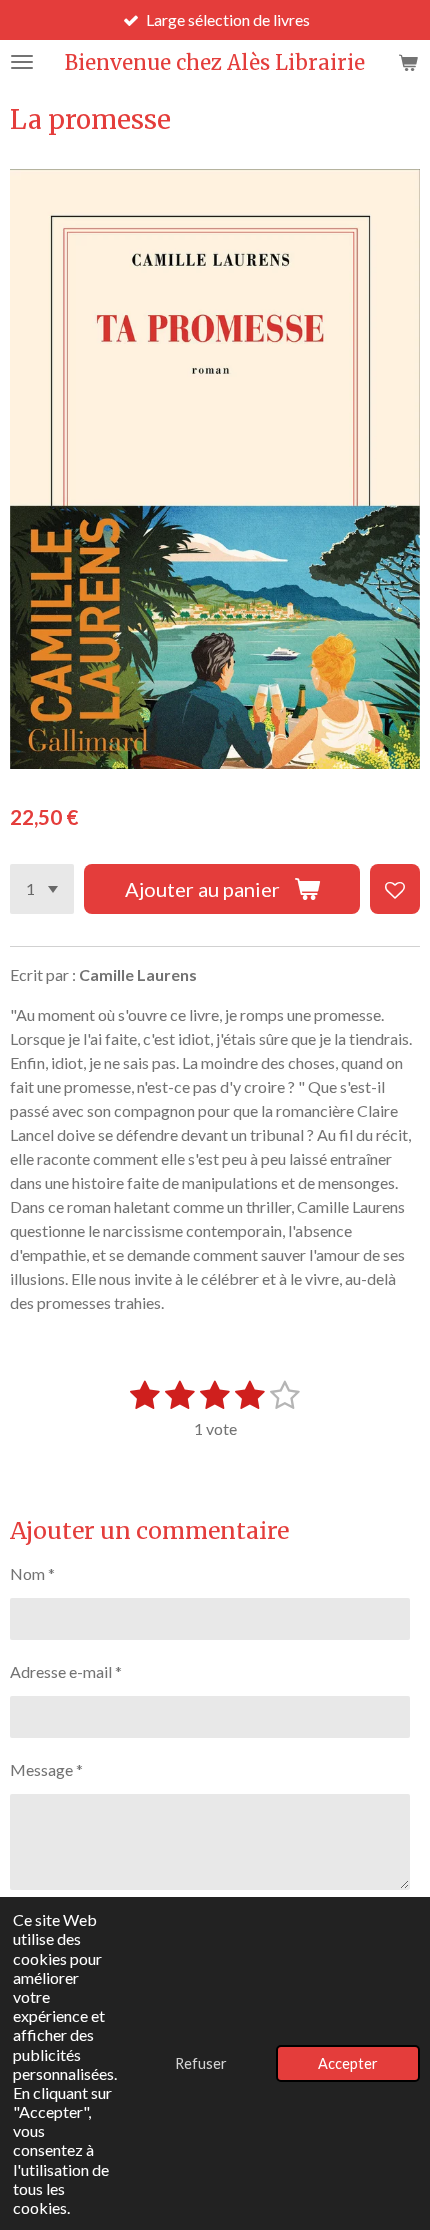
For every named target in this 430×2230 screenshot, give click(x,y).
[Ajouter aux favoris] (395, 889)
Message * (46, 1769)
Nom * (32, 1573)
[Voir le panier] (408, 62)
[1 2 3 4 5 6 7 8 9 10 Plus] (42, 889)
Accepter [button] (348, 2063)
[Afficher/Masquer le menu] (22, 62)
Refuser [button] (201, 2063)
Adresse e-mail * (66, 1671)
